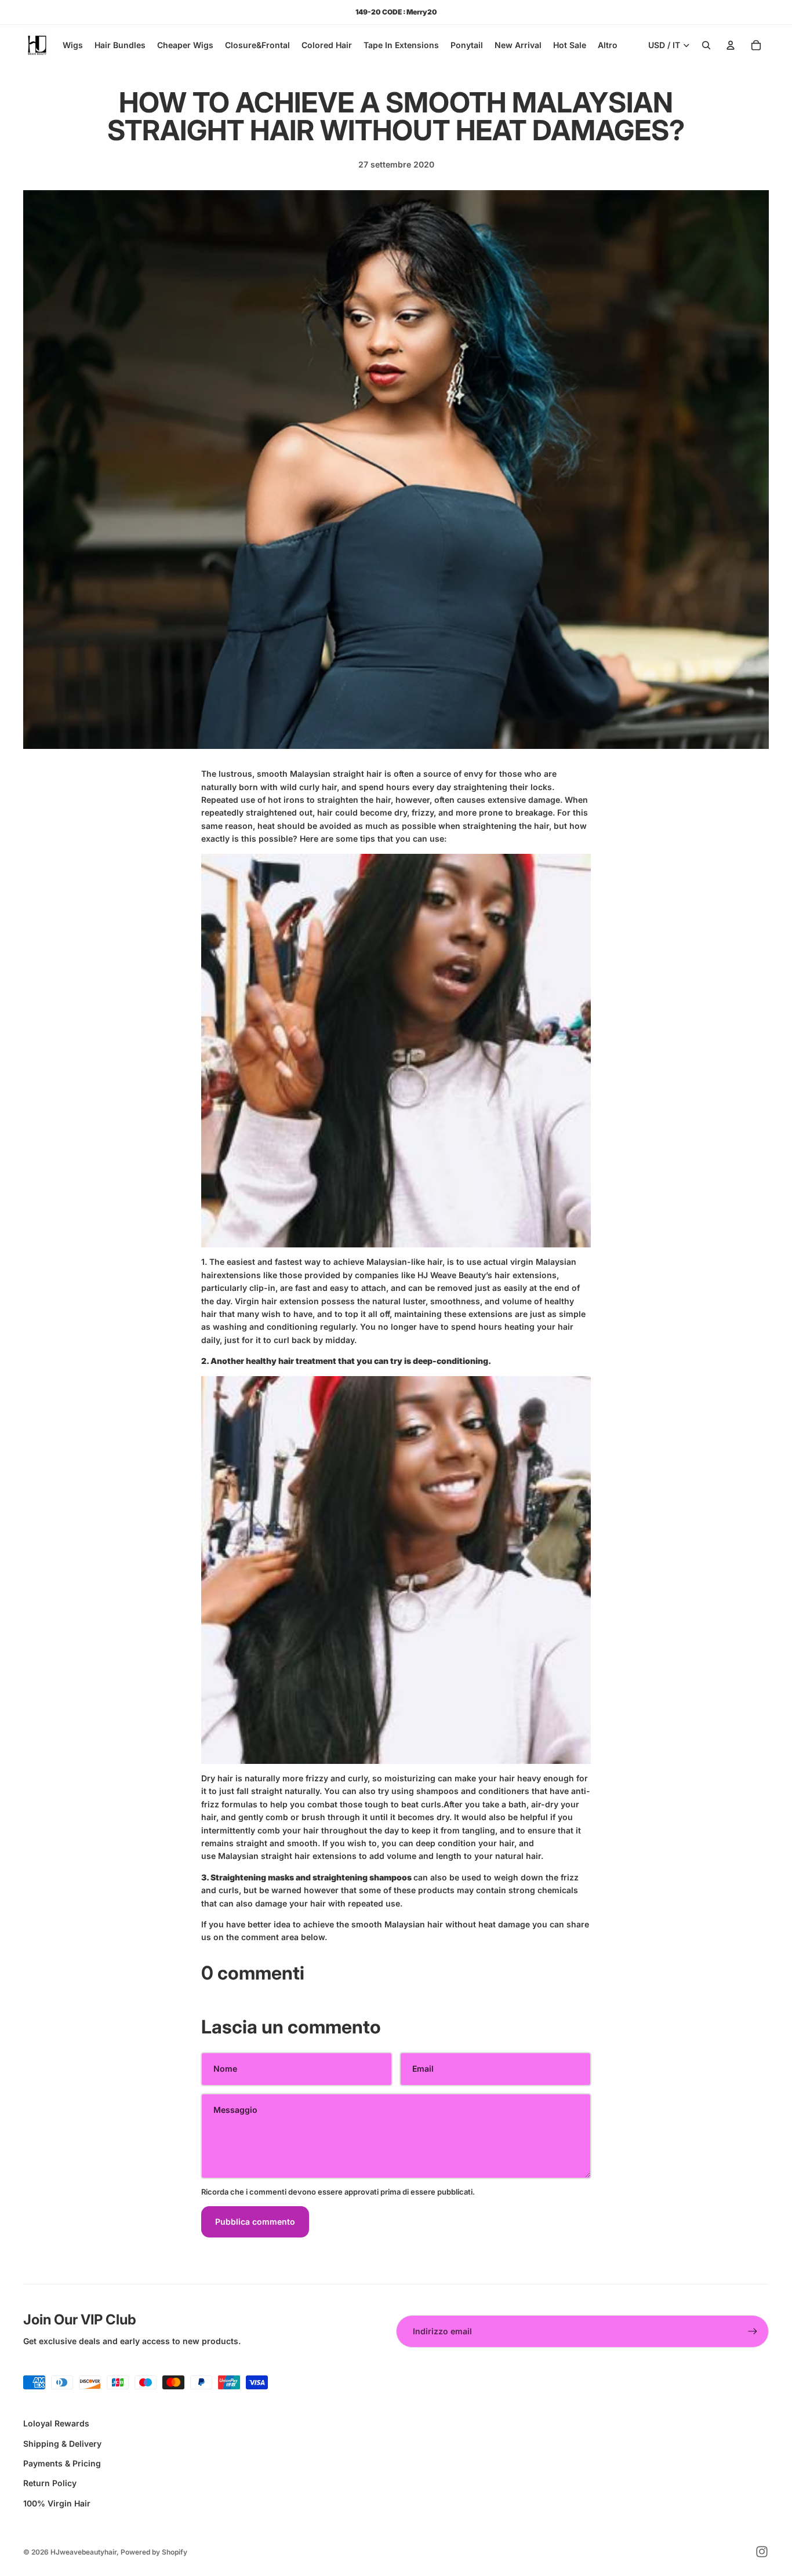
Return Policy (50, 2483)
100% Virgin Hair (57, 2503)
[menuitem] (608, 45)
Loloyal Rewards (56, 2423)
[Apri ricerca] (706, 45)
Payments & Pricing (62, 2463)
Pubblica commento (255, 2222)
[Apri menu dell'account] (731, 45)
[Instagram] (762, 2552)
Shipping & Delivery (62, 2444)
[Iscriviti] (753, 2331)
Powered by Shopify (154, 2552)
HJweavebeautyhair (83, 2552)
